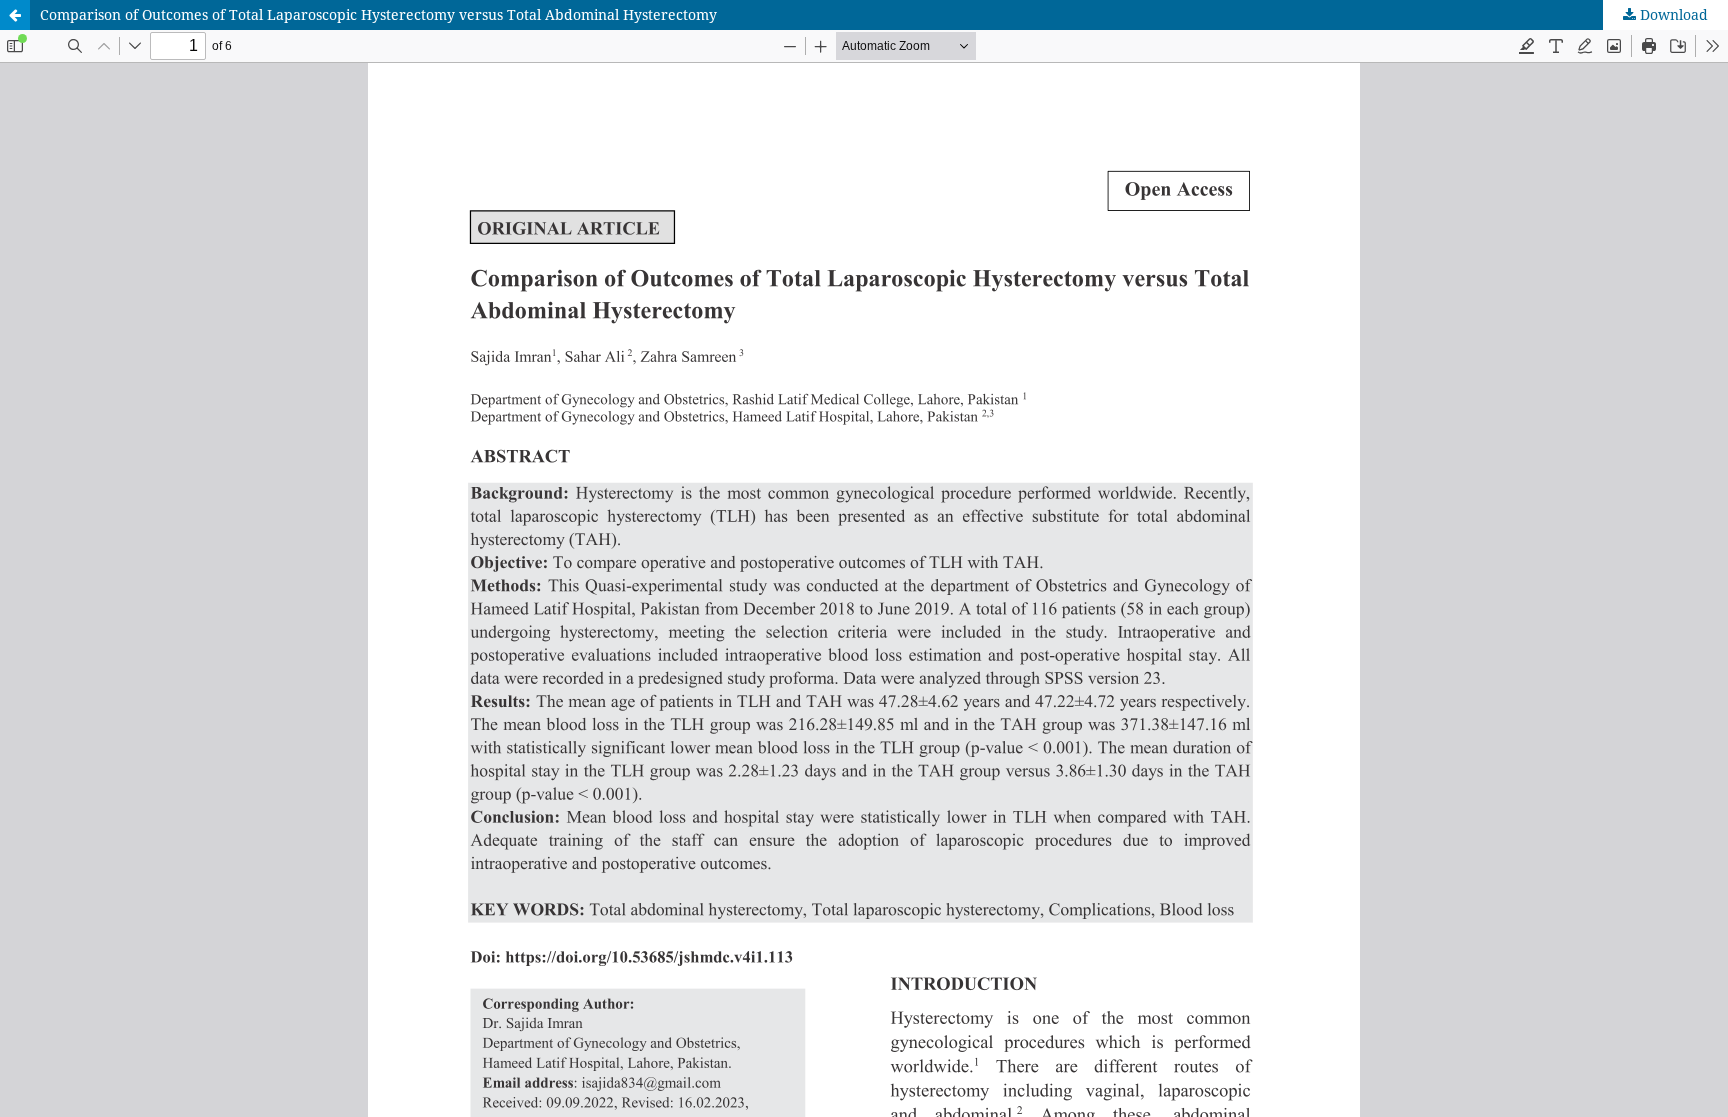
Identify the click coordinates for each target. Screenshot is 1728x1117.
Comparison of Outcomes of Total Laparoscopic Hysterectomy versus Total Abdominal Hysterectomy (378, 14)
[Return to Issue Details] (15, 15)
